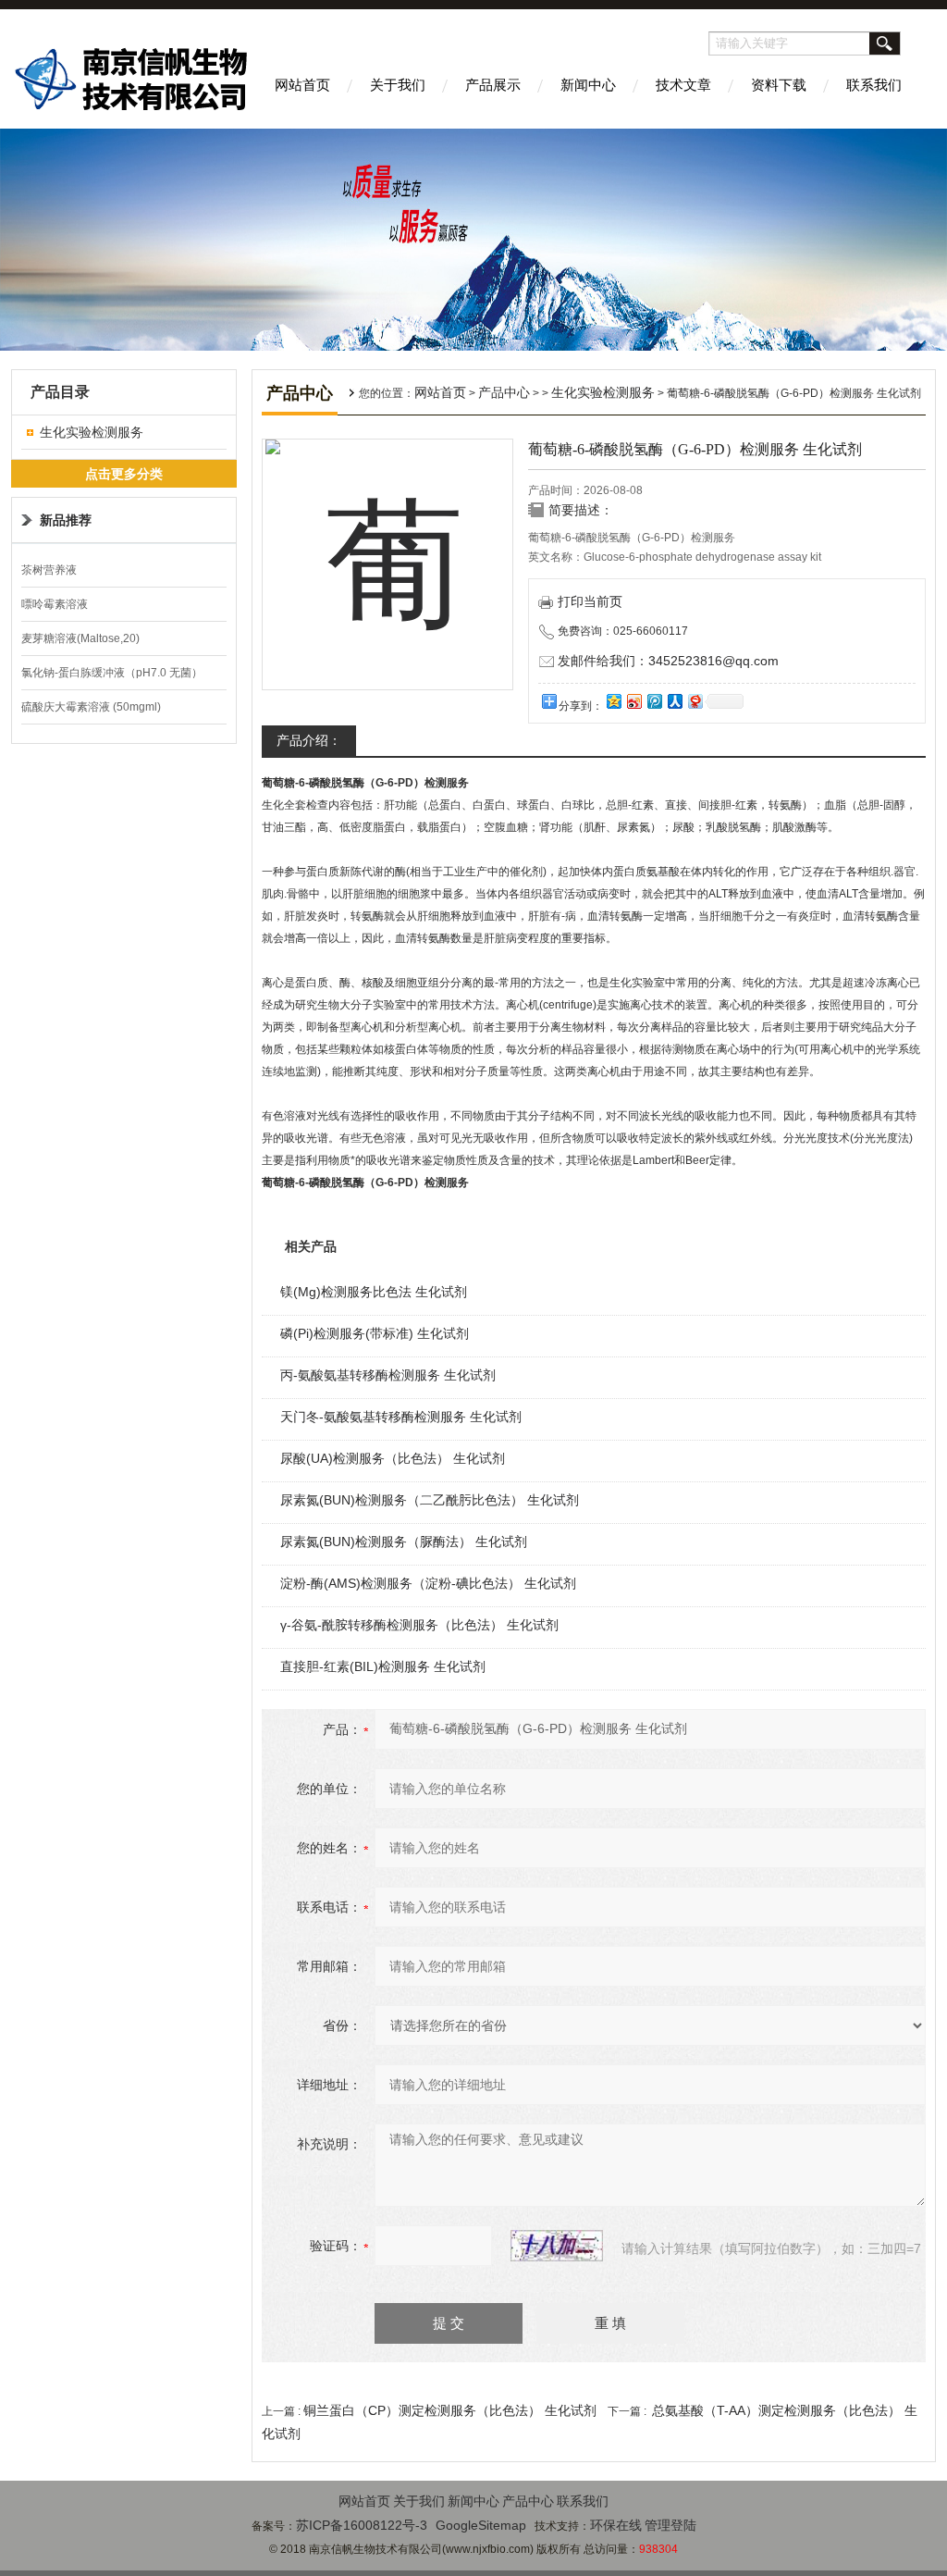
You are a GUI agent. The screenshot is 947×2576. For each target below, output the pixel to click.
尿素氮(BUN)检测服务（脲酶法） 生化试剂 (404, 1542)
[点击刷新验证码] (557, 2246)
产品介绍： (309, 740)
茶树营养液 (49, 570)
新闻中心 (588, 85)
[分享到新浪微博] (633, 701)
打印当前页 (590, 601)
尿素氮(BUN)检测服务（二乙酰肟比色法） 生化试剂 (430, 1500)
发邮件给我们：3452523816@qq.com (668, 661)
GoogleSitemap (481, 2525)
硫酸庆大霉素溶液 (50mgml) (91, 707)
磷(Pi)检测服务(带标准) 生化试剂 (375, 1333)
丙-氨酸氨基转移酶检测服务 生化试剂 (388, 1375)
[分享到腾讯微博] (654, 701)
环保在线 (616, 2525)
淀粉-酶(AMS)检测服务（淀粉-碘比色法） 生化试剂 (428, 1583)
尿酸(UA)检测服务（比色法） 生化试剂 (393, 1458)
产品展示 (493, 85)
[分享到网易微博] (695, 701)
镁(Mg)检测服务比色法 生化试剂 (374, 1292)
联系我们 (874, 85)
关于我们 (398, 85)
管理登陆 (670, 2525)
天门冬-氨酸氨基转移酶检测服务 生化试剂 (401, 1417)
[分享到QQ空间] (613, 701)
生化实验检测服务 (92, 432)
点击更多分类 (124, 474)
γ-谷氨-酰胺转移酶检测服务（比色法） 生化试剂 (419, 1625)
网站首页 (302, 85)
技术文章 (683, 85)
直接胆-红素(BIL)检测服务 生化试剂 (383, 1666)
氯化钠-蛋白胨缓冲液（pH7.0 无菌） (112, 673)
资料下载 (779, 85)
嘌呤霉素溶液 (55, 604)
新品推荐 (66, 520)
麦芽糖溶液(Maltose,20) (80, 638)
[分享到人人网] (674, 701)
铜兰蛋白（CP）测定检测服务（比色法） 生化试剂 (450, 2410)
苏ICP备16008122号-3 (362, 2525)
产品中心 (504, 392)
